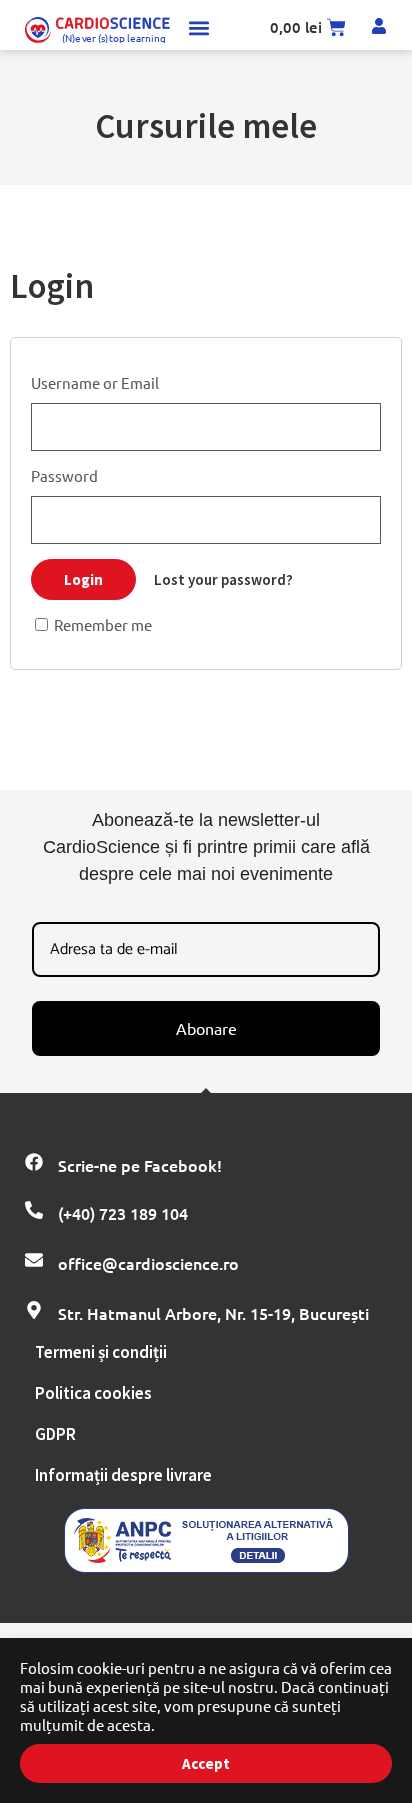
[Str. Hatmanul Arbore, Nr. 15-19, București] (34, 1310)
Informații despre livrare (123, 1475)
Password (64, 475)
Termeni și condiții (101, 1352)
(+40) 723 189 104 (123, 1213)
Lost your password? (223, 579)
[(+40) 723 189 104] (34, 1210)
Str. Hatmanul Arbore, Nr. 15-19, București (213, 1313)
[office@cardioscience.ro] (34, 1260)
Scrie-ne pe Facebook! (140, 1165)
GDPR (55, 1434)
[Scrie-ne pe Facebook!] (34, 1162)
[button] (199, 27)
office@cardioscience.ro (148, 1263)
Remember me (101, 624)
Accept (206, 1763)
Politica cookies (93, 1393)
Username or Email (95, 382)
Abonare (206, 1028)
